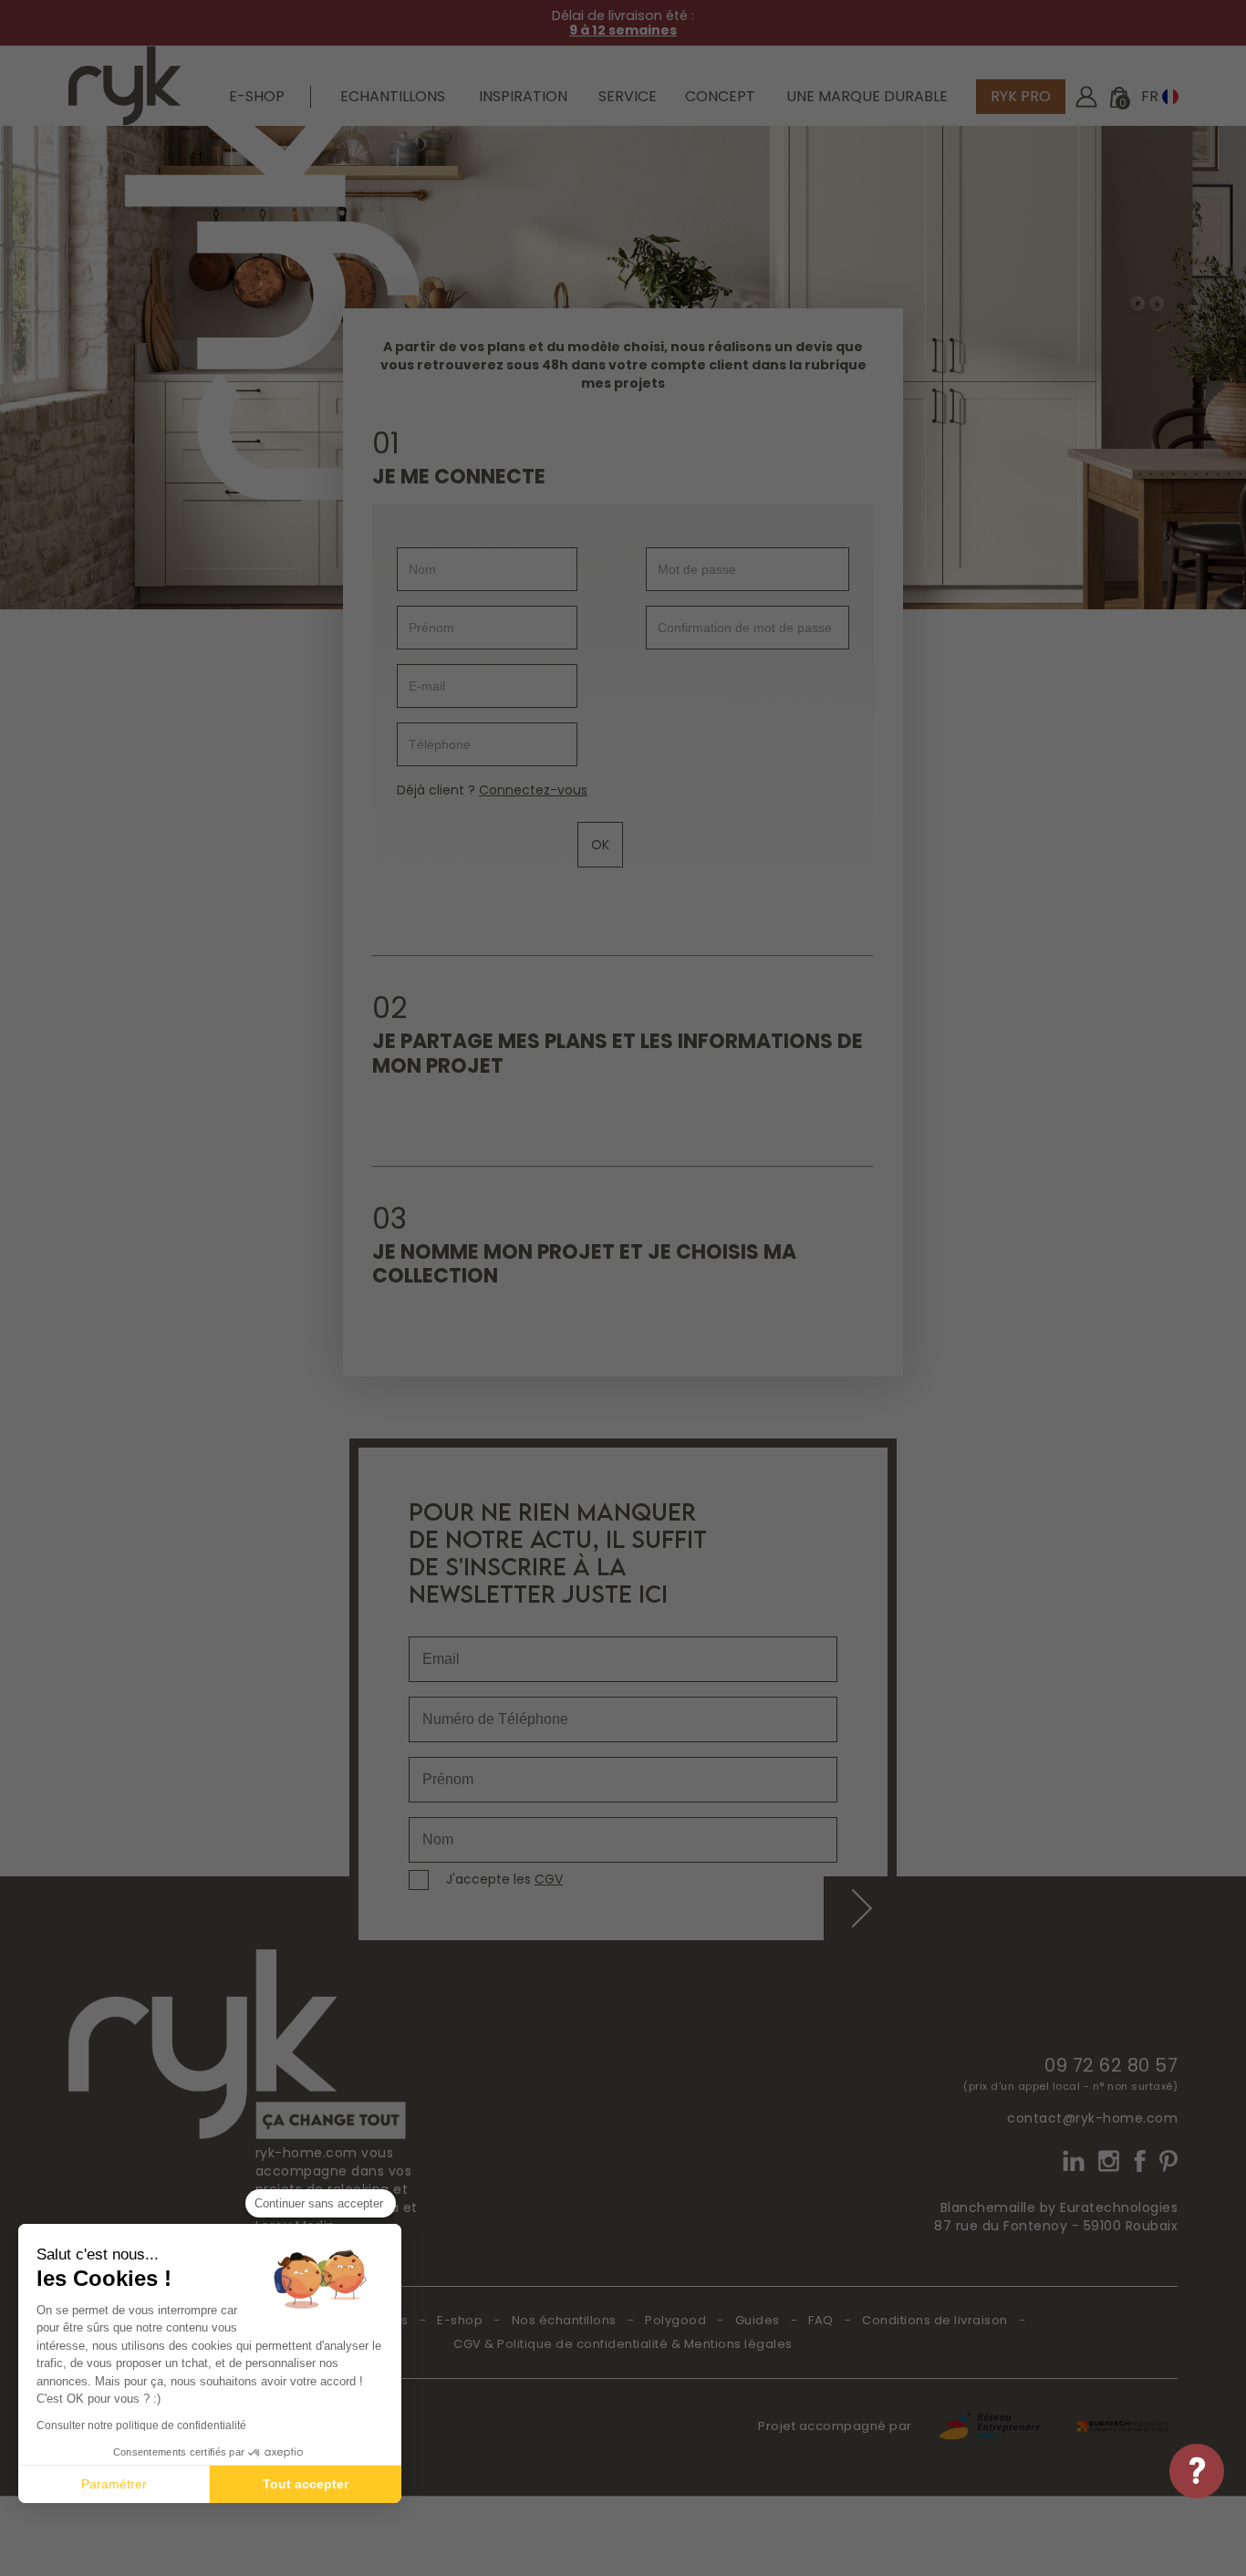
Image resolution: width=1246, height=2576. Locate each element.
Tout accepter (306, 2484)
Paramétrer (114, 2484)
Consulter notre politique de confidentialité (141, 2425)
